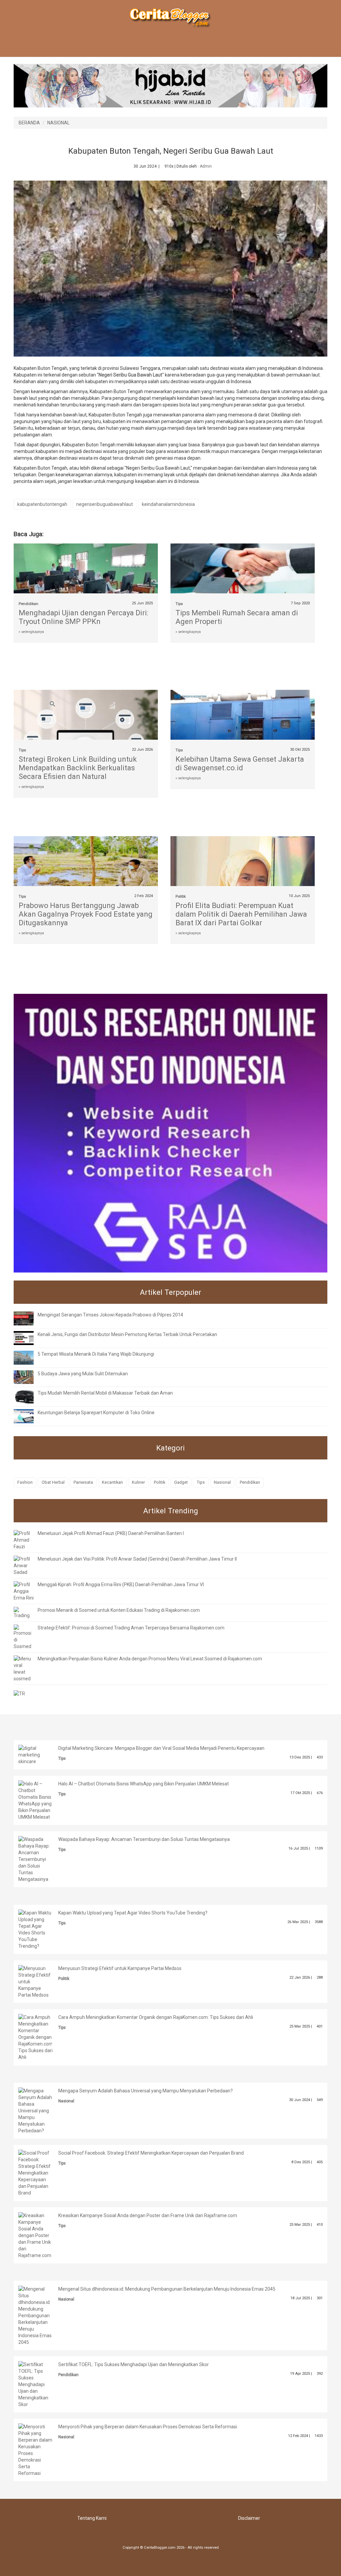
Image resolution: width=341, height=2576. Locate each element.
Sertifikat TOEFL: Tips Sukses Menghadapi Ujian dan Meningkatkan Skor (134, 2364)
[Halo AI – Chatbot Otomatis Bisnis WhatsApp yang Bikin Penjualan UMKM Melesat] (35, 1800)
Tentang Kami (92, 2518)
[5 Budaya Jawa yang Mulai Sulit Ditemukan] (29, 1377)
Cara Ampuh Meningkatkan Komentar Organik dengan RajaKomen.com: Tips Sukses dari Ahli (156, 2017)
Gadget (181, 1482)
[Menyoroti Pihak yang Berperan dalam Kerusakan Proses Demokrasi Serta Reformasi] (35, 2449)
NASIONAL (58, 123)
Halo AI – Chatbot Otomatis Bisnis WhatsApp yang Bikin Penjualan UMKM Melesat (144, 1784)
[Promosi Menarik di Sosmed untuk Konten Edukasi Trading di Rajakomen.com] (24, 1612)
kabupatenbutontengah (42, 504)
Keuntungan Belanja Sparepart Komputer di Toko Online (96, 1413)
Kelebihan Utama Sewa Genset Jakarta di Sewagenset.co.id (240, 763)
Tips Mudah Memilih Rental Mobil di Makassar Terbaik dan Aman (105, 1393)
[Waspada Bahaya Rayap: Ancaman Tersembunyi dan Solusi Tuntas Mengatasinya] (35, 1859)
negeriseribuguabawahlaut (105, 504)
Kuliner (138, 1482)
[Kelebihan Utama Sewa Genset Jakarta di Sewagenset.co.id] (243, 723)
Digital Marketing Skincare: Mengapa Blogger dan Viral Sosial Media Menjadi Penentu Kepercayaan (161, 1748)
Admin (206, 166)
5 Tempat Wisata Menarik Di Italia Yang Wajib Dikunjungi (96, 1354)
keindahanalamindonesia (168, 504)
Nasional (222, 1482)
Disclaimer (249, 2518)
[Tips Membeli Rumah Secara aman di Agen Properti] (243, 577)
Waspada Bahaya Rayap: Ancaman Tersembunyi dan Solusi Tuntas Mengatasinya (144, 1839)
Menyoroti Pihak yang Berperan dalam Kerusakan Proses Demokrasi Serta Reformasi (148, 2427)
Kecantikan (112, 1482)
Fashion (25, 1482)
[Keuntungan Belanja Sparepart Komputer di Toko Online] (29, 1416)
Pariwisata (83, 1482)
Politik (181, 897)
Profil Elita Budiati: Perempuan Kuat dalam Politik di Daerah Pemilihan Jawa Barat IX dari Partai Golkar (241, 914)
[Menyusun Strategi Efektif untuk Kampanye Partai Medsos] (35, 1981)
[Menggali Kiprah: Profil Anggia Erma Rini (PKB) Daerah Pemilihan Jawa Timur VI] (24, 1591)
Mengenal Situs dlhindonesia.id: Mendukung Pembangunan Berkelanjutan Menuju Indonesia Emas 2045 (167, 2289)
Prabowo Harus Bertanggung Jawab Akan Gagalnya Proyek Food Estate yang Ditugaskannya (86, 914)
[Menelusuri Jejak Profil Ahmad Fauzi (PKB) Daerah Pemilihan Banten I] (24, 1540)
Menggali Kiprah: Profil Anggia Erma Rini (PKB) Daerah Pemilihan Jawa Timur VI (121, 1585)
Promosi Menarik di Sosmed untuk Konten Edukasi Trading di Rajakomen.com (119, 1610)
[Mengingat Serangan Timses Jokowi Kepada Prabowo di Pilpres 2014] (29, 1318)
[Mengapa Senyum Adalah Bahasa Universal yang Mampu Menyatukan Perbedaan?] (35, 2110)
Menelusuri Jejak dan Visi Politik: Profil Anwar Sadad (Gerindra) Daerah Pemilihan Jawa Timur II (137, 1559)
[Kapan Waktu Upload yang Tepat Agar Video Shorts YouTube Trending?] (35, 1929)
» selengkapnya (31, 632)
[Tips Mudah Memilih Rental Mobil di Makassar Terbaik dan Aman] (29, 1396)
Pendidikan (28, 604)
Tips (179, 604)
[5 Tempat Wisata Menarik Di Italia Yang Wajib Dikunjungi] (29, 1357)
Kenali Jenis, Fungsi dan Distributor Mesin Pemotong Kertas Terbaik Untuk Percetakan (127, 1334)
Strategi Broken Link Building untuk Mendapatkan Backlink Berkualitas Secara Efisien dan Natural (78, 768)
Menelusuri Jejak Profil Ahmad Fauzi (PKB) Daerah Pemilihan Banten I (111, 1533)
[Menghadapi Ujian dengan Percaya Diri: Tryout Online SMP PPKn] (86, 583)
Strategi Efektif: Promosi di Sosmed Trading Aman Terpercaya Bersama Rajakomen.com (131, 1628)
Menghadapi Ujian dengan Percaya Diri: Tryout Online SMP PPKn (83, 617)
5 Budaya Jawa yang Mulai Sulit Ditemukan (83, 1374)
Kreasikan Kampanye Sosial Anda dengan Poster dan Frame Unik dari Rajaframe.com (148, 2215)
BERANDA (29, 123)
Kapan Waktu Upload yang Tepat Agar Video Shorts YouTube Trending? (133, 1913)
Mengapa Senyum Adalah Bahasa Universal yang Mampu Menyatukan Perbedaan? (146, 2091)
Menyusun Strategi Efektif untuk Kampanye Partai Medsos (120, 1968)
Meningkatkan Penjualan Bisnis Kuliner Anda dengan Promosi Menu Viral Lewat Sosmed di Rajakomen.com (150, 1659)
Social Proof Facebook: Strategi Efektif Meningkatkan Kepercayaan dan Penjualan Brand (151, 2153)
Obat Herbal (53, 1482)
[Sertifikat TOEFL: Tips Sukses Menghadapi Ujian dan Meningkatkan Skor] (35, 2384)
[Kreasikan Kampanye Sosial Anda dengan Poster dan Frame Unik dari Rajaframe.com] (35, 2235)
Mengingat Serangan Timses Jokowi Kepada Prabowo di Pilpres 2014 (110, 1315)
